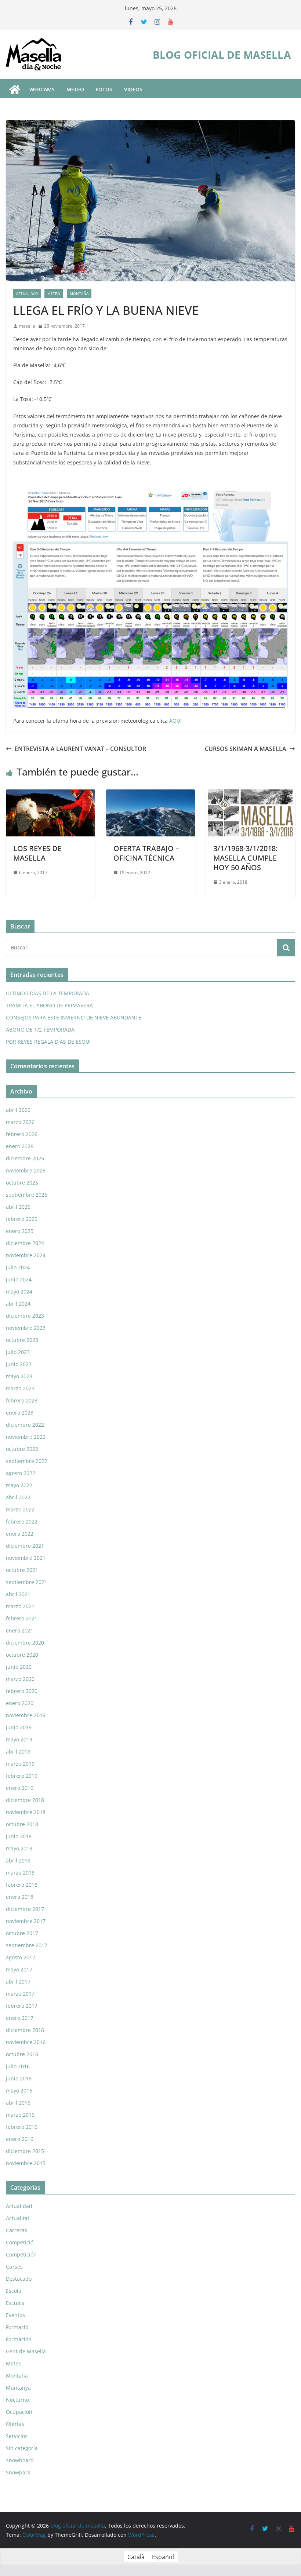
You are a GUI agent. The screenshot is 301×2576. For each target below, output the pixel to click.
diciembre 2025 (25, 1158)
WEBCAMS (42, 89)
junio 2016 (19, 2078)
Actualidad (27, 293)
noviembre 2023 (26, 1328)
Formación (19, 2339)
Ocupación (19, 2412)
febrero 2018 (22, 1885)
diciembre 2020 (25, 1643)
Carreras (17, 2230)
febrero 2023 (22, 1400)
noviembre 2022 (26, 1437)
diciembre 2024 (25, 1243)
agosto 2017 (21, 1957)
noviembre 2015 (26, 2163)
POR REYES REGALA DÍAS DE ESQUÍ (48, 1042)
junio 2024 (19, 1279)
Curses (14, 2267)
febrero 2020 (22, 1691)
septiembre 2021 (27, 1582)
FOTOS (104, 89)
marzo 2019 (20, 1764)
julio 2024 (18, 1267)
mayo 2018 (19, 1848)
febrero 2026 (22, 1134)
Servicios (17, 2436)
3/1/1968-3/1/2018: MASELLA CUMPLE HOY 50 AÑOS (245, 858)
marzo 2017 (20, 1994)
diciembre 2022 (25, 1425)
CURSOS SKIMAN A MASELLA (246, 749)
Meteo (54, 293)
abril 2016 (18, 2103)
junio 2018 (19, 1836)
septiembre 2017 (27, 1945)
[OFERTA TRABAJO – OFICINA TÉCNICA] (151, 795)
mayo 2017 (19, 1969)
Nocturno (17, 2400)
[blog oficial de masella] (15, 90)
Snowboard (20, 2460)
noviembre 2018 (26, 1812)
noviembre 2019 (26, 1715)
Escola (14, 2291)
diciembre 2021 (25, 1546)
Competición (21, 2254)
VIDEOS (133, 89)
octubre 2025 (22, 1183)
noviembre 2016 (26, 2042)
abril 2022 (18, 1497)
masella (27, 326)
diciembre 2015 (25, 2151)
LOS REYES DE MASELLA (37, 853)
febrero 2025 (22, 1219)
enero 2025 (20, 1231)
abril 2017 (18, 1982)
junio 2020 (19, 1667)
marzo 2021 (20, 1606)
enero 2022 (20, 1534)
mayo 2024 (19, 1291)
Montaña (79, 293)
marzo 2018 (20, 1873)
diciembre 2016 (25, 2030)
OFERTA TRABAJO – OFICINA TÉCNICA (146, 853)
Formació (17, 2327)
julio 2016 (18, 2066)
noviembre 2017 (26, 1921)
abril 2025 (18, 1207)
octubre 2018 (22, 1824)
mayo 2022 (19, 1485)
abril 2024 (18, 1304)
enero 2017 (20, 2018)
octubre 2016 (22, 2054)
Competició (20, 2242)
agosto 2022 (21, 1473)
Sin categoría (22, 2448)
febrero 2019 (22, 1776)
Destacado (19, 2279)
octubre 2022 (22, 1449)
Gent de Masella (26, 2351)
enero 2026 (20, 1146)
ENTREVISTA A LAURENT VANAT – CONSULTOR (80, 749)
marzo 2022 (20, 1509)
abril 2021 (18, 1594)
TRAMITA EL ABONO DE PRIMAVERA (49, 1005)
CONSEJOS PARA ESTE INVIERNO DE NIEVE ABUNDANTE (74, 1017)
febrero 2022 (22, 1521)
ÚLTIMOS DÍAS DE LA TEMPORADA (48, 993)
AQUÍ (175, 721)
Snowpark (18, 2472)
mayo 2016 (19, 2090)
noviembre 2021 (26, 1558)
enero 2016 (20, 2139)
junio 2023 (19, 1364)
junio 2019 (19, 1727)
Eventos (15, 2315)
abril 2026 (18, 1110)
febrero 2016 (22, 2127)
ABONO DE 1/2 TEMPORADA (40, 1030)
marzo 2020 (20, 1679)
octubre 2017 (22, 1933)
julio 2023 (18, 1352)
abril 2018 (18, 1860)
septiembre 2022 (27, 1461)
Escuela (15, 2303)
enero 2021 (20, 1630)
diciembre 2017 (25, 1909)
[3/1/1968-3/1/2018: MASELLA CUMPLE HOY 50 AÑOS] (251, 795)
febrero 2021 (22, 1618)
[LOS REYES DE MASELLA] (50, 795)
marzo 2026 (20, 1122)
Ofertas (15, 2424)
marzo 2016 (20, 2115)
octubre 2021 (22, 1570)
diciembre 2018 (25, 1800)
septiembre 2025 (27, 1195)
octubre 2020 (22, 1655)
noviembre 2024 (26, 1255)
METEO (75, 89)
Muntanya (18, 2388)
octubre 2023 (22, 1340)
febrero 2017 (22, 2006)
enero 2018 (20, 1897)
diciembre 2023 (25, 1316)
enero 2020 (20, 1703)
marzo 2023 (20, 1388)
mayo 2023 (19, 1376)
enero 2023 (20, 1413)
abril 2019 (18, 1752)
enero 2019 (20, 1788)
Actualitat (18, 2218)
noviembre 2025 (26, 1170)
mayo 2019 (19, 1739)
